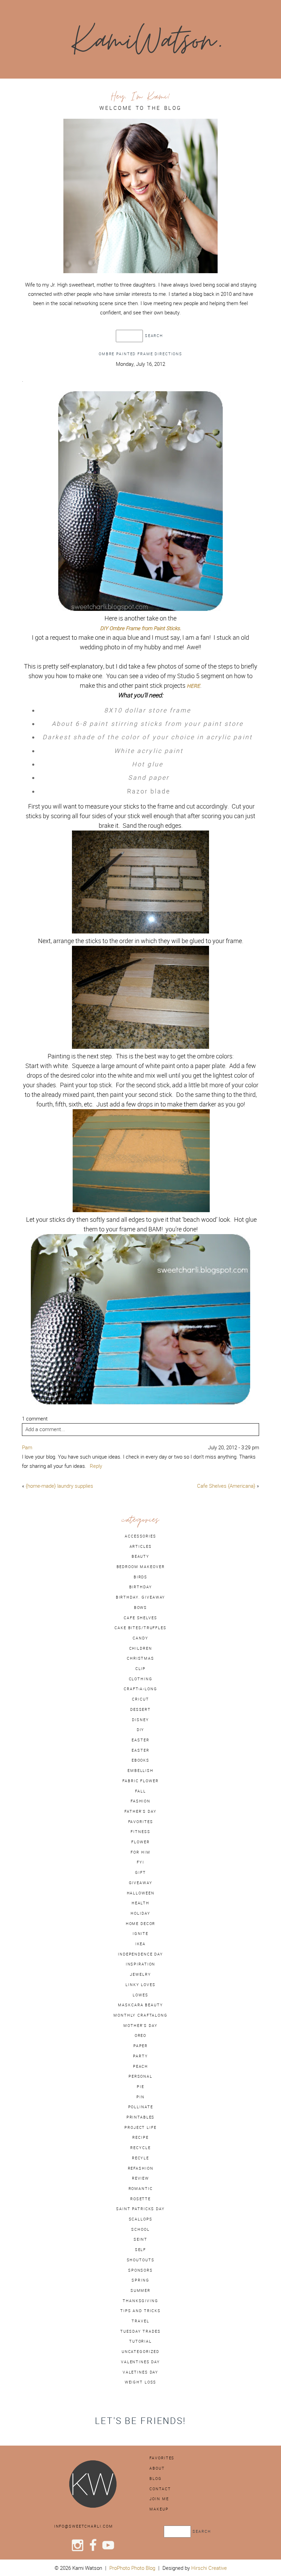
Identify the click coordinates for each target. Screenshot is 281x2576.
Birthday (141, 1587)
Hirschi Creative (209, 2568)
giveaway (141, 1883)
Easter (140, 1750)
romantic (141, 2189)
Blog (155, 2479)
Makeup (159, 2509)
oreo (140, 2035)
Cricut (140, 1699)
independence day (140, 1954)
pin (140, 2097)
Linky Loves (140, 1985)
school (140, 2229)
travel (140, 2321)
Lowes (140, 1995)
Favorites (162, 2458)
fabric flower (140, 1781)
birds (140, 1577)
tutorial (140, 2341)
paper (140, 2046)
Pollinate (141, 2107)
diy (141, 1730)
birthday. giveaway (141, 1597)
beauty (140, 1556)
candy (140, 1638)
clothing (141, 1679)
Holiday (140, 1913)
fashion (140, 1801)
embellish (140, 1771)
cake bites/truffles (140, 1628)
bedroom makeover (141, 1567)
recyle (140, 2158)
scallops (141, 2219)
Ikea (140, 1944)
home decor (141, 1924)
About (157, 2468)
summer (140, 2290)
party (140, 2056)
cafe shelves (140, 1618)
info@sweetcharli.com (84, 2526)
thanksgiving (140, 2301)
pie (140, 2087)
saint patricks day (140, 2209)
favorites (141, 1822)
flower (140, 1842)
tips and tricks (140, 2311)
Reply (96, 1466)
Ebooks (140, 1760)
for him (140, 1852)
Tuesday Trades (140, 2331)
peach (140, 2066)
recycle (140, 2148)
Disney (140, 1720)
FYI (140, 1862)
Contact (160, 2489)
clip (140, 1669)
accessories (140, 1536)
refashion (141, 2168)
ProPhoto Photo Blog (132, 2568)
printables (141, 2117)
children (141, 1648)
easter (140, 1740)
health (140, 1903)
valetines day (140, 2372)
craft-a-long (140, 1689)
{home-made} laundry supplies (59, 1486)
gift (140, 1872)
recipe (140, 2137)
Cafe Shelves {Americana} (226, 1486)
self (140, 2250)
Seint (140, 2239)
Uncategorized (140, 2352)
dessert (140, 1709)
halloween (141, 1893)
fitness (140, 1832)
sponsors (140, 2270)
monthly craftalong (140, 2015)
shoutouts (141, 2260)
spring (140, 2280)
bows (140, 1608)
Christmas (140, 1658)
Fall (140, 1791)
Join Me (159, 2499)
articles (141, 1546)
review (140, 2178)
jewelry (140, 1974)
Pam (27, 1447)
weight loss (141, 2382)
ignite (140, 1934)
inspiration (141, 1964)
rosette (140, 2199)
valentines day (140, 2362)
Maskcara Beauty (140, 2005)
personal (140, 2076)
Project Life (140, 2127)
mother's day (140, 2026)
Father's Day (140, 1811)
